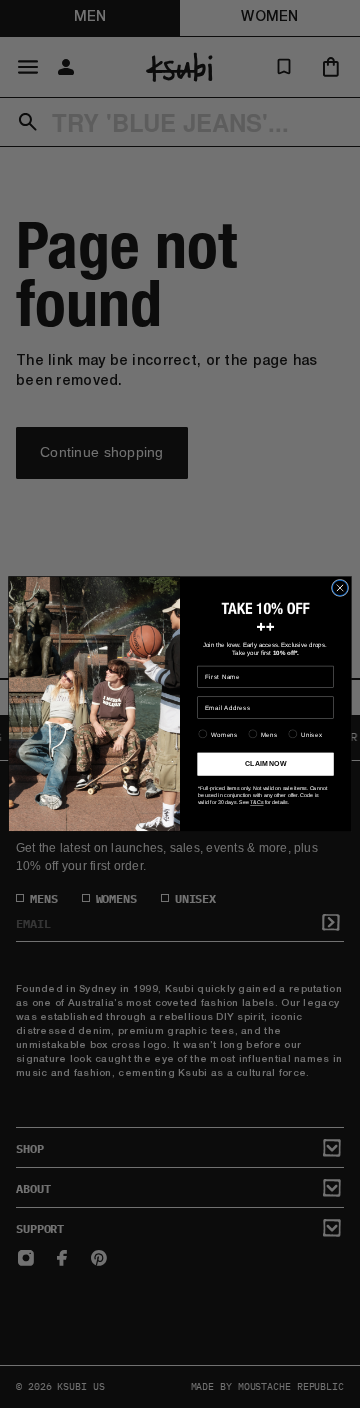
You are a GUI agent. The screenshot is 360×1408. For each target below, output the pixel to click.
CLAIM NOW (265, 763)
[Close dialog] (339, 587)
